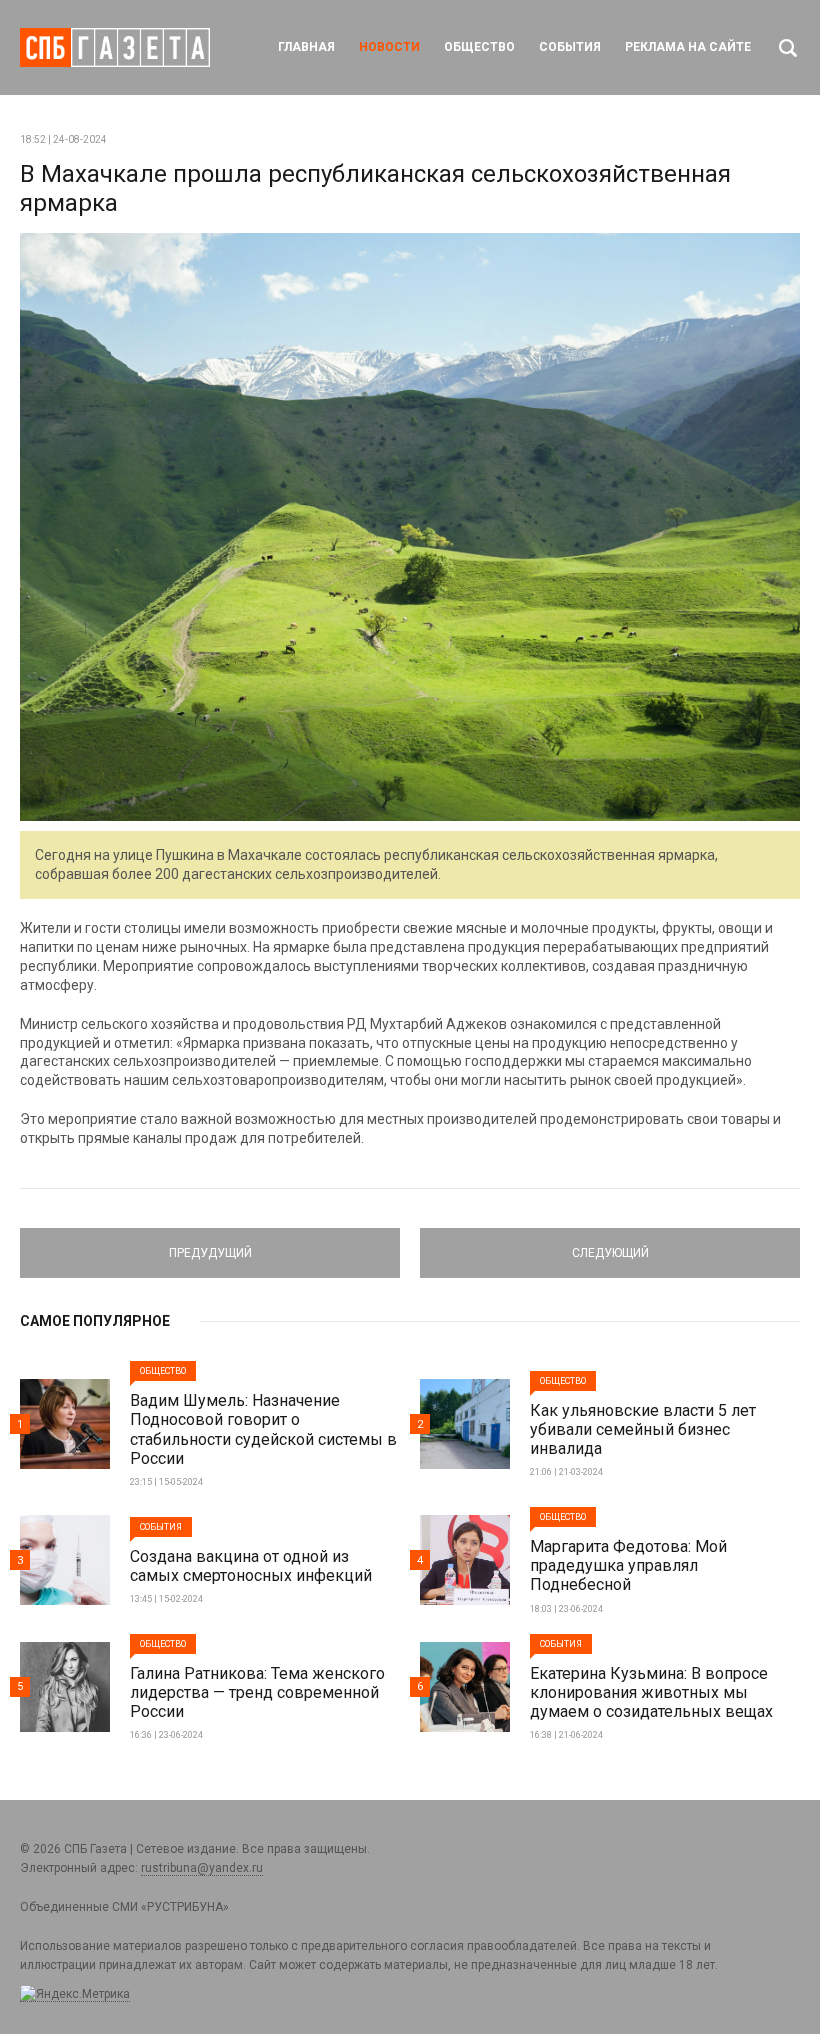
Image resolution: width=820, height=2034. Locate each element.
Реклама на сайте (688, 47)
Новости (389, 47)
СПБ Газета (115, 47)
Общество (479, 47)
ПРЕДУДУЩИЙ (210, 1244)
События (570, 47)
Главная (306, 47)
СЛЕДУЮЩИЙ (610, 1244)
